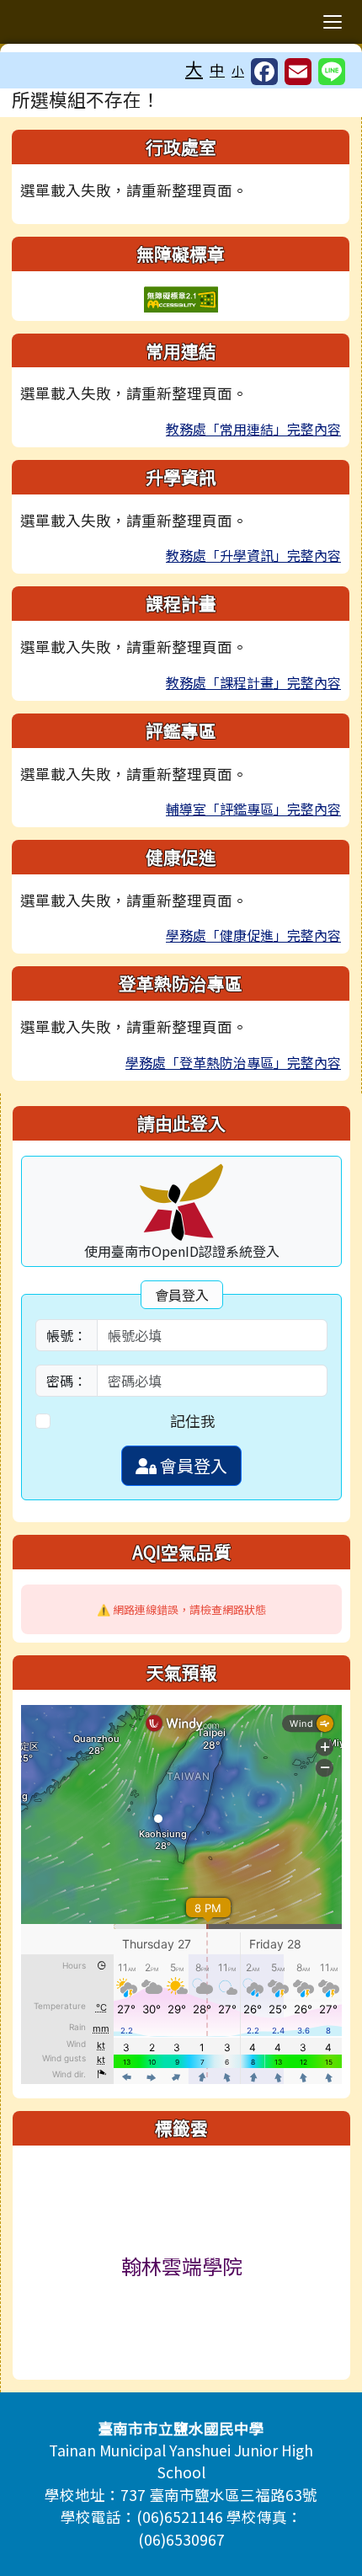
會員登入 (192, 1465)
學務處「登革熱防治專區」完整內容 (233, 1062)
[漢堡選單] (333, 22)
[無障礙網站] (181, 297)
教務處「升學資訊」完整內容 (253, 555)
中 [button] (217, 69)
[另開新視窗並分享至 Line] (332, 72)
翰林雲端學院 (182, 2266)
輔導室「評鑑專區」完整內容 (253, 809)
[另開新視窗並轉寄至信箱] (298, 72)
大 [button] (194, 68)
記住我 (193, 1421)
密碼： (67, 1381)
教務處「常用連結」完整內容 (253, 429)
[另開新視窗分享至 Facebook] (264, 72)
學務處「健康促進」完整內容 (253, 935)
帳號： (67, 1335)
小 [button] (238, 70)
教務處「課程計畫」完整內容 (253, 682)
